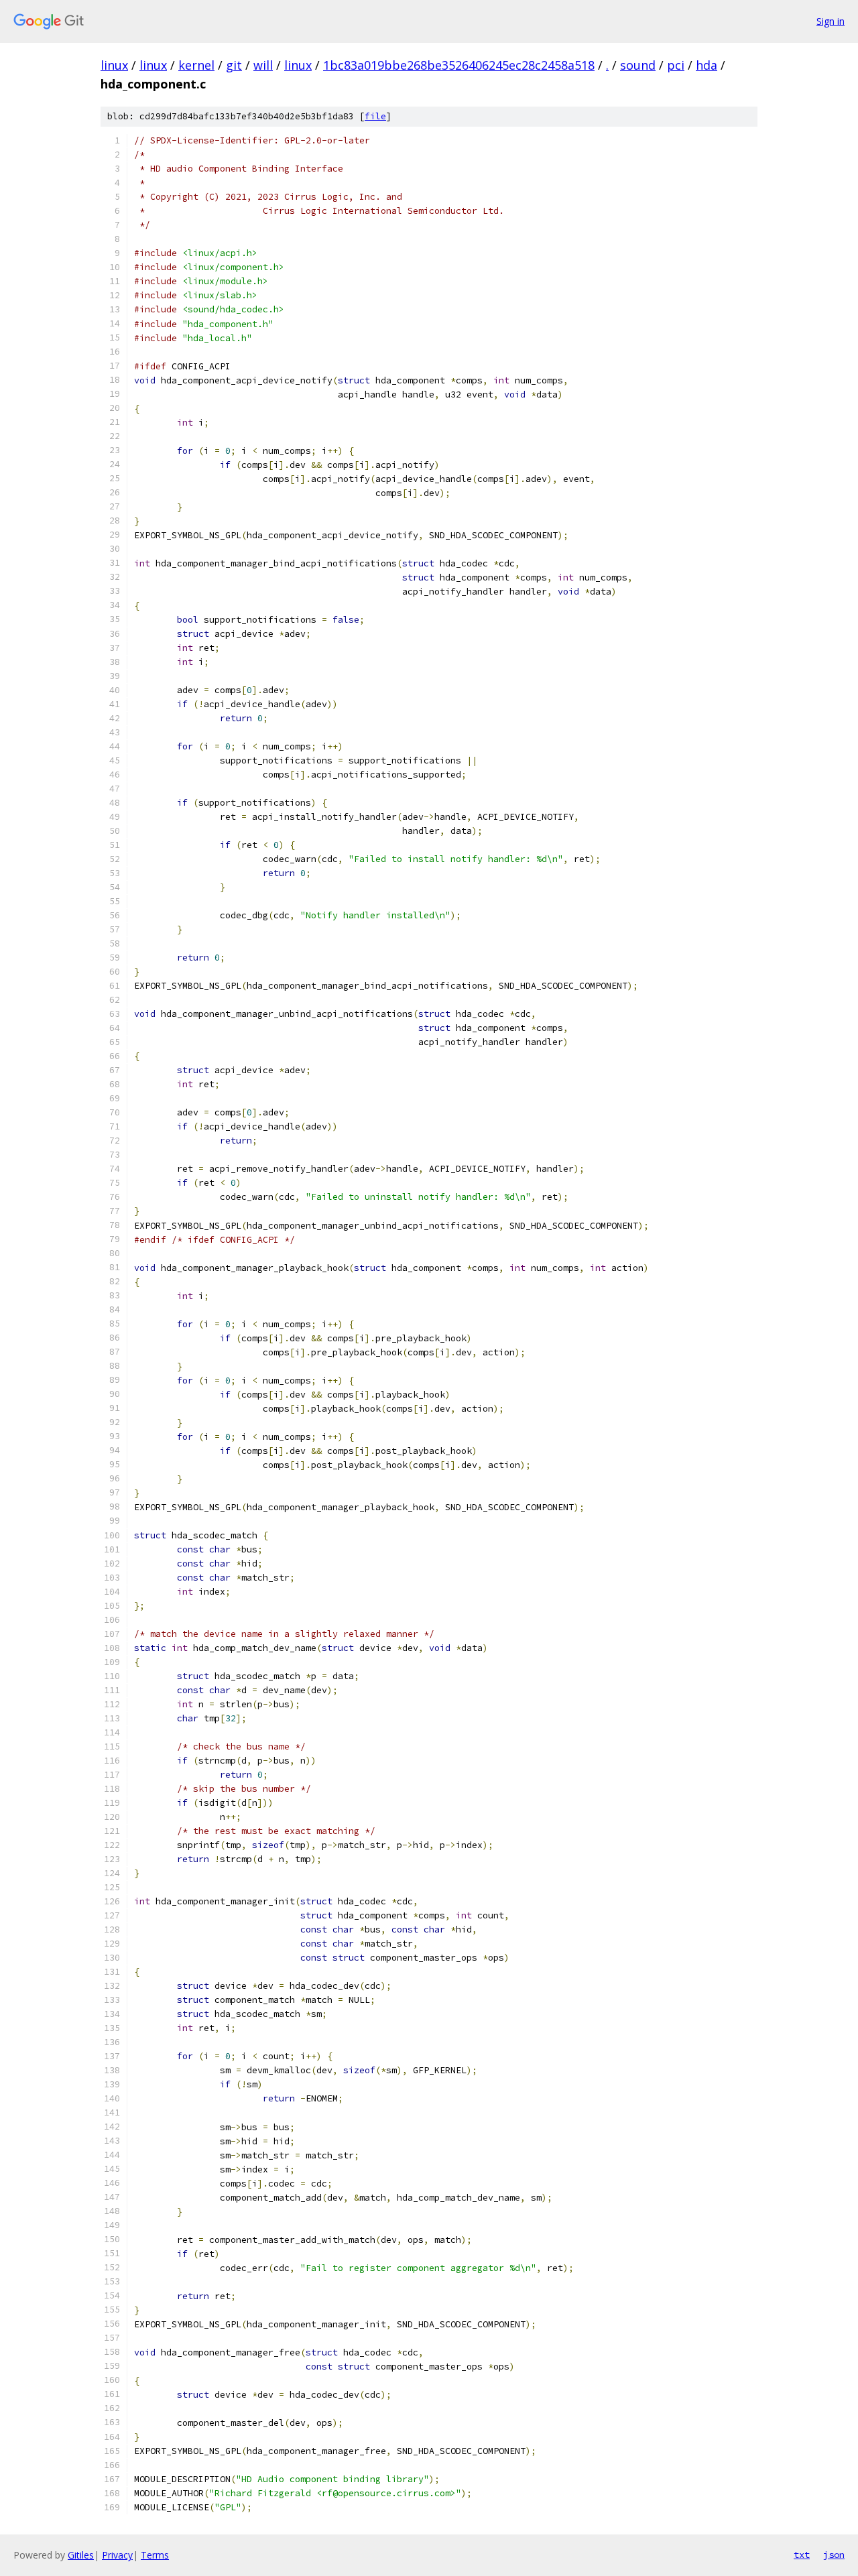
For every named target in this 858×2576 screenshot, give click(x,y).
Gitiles (81, 2555)
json (834, 2555)
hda (707, 65)
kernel (196, 65)
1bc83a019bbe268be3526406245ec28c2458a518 (459, 65)
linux (114, 65)
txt (802, 2555)
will (263, 65)
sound (638, 65)
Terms (155, 2555)
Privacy (117, 2555)
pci (676, 65)
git (234, 65)
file (375, 116)
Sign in (831, 21)
